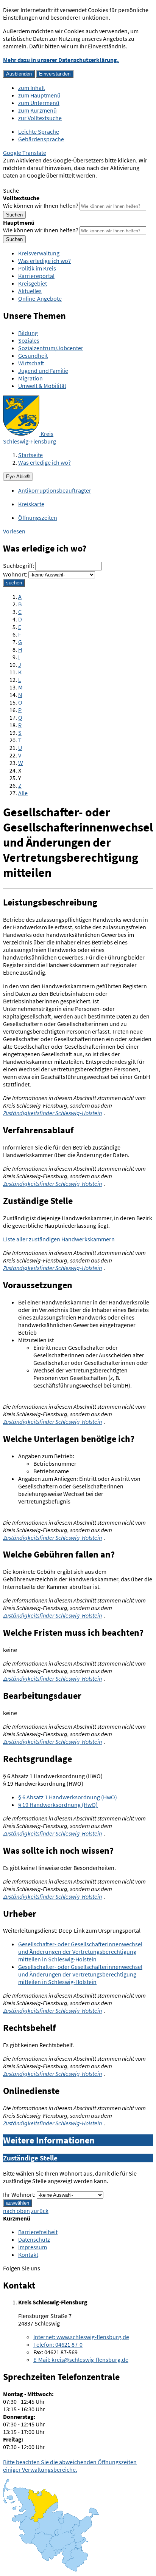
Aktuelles (30, 291)
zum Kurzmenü (37, 110)
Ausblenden (19, 74)
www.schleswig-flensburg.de (81, 2337)
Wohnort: (15, 574)
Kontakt (28, 2255)
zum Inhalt (32, 88)
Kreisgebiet (33, 283)
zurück (40, 2211)
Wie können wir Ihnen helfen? (41, 206)
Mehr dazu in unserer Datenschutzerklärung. (61, 60)
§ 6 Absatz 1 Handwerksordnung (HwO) (68, 1797)
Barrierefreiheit (38, 2232)
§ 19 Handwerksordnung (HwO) (58, 1805)
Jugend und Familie (43, 371)
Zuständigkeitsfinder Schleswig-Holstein (52, 1113)
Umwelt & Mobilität (42, 386)
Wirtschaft (31, 363)
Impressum (33, 2247)
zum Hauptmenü (39, 95)
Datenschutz (34, 2239)
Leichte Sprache (39, 131)
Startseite (30, 455)
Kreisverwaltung (39, 253)
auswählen (18, 2203)
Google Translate (25, 153)
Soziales (29, 340)
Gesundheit (33, 355)
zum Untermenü (39, 103)
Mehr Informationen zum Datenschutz (51, 183)
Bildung (28, 333)
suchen (14, 583)
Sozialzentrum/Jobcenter (51, 348)
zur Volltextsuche (40, 118)
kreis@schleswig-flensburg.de (81, 2360)
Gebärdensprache (41, 139)
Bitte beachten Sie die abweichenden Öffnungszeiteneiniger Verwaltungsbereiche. (70, 2466)
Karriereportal (36, 276)
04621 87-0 (58, 2344)
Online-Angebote (40, 298)
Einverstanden (55, 74)
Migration (30, 378)
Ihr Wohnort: (19, 2194)
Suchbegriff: (19, 566)
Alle (23, 793)
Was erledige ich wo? (44, 261)
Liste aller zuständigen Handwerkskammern (59, 1239)
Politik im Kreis (37, 268)
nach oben (16, 2211)
